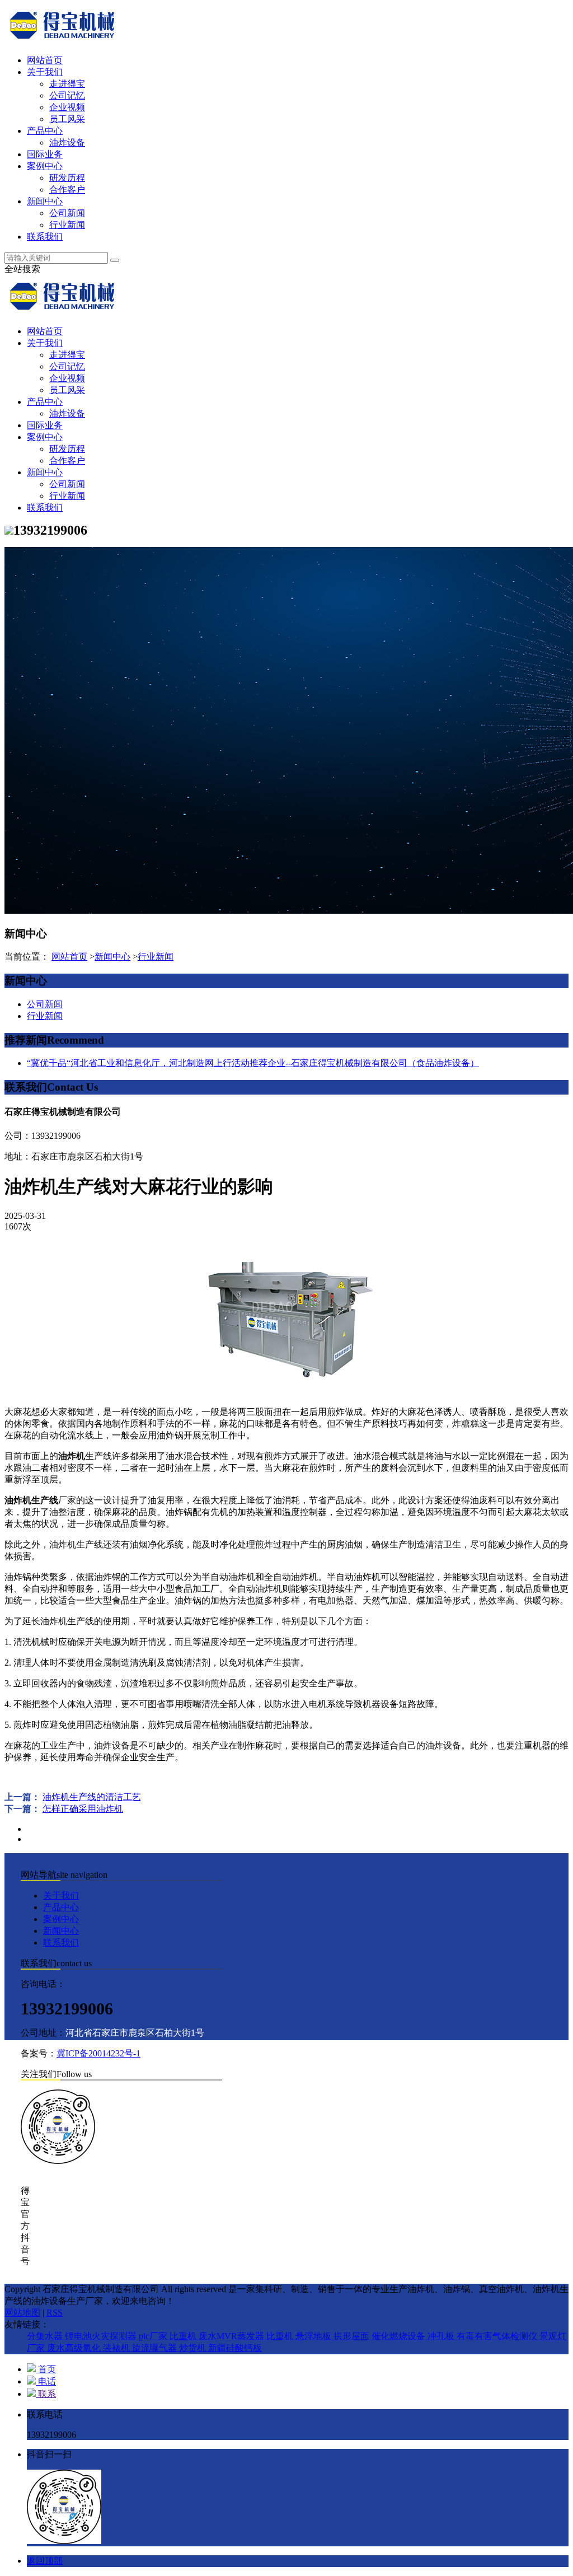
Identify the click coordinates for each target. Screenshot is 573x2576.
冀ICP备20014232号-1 (98, 2053)
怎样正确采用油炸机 (83, 1809)
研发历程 (67, 178)
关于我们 (45, 72)
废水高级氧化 (75, 2348)
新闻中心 (45, 201)
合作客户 (67, 190)
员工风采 (67, 119)
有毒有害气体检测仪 (498, 2336)
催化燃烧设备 (400, 2336)
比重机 (184, 2336)
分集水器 (46, 2336)
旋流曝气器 (156, 2348)
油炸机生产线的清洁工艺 (92, 1797)
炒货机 (194, 2348)
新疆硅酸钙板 (235, 2348)
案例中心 (45, 166)
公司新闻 (67, 213)
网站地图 (22, 2313)
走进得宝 (67, 84)
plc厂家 (154, 2336)
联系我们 (45, 237)
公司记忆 (67, 95)
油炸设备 (67, 142)
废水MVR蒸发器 (233, 2336)
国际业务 (45, 154)
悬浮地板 (314, 2336)
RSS (55, 2313)
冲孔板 (442, 2336)
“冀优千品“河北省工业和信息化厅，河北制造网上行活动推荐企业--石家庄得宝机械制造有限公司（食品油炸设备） (253, 1063)
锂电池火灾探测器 (102, 2336)
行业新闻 (67, 225)
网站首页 (45, 60)
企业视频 (67, 107)
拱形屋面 (353, 2336)
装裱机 (118, 2348)
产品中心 (45, 131)
